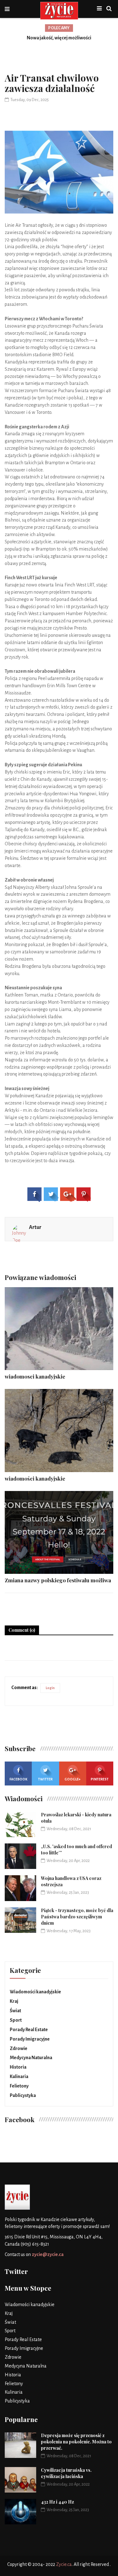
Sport (16, 2020)
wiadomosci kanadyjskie (35, 1376)
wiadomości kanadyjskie (35, 1478)
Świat (15, 2011)
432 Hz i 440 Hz (57, 2502)
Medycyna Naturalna (31, 2058)
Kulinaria (19, 2076)
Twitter (45, 1779)
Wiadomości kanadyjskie (35, 1992)
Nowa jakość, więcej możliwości (59, 38)
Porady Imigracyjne (30, 2039)
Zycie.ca (64, 2564)
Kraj (14, 2001)
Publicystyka (23, 2095)
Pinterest (100, 1779)
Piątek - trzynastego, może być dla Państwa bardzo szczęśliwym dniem (77, 1917)
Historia (18, 2067)
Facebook (18, 1779)
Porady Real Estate (29, 2030)
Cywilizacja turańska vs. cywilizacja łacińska (66, 2473)
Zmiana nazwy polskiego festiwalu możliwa (58, 1580)
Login (50, 1688)
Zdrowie (19, 2048)
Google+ (73, 1779)
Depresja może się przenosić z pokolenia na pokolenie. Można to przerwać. (76, 2442)
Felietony (19, 2086)
